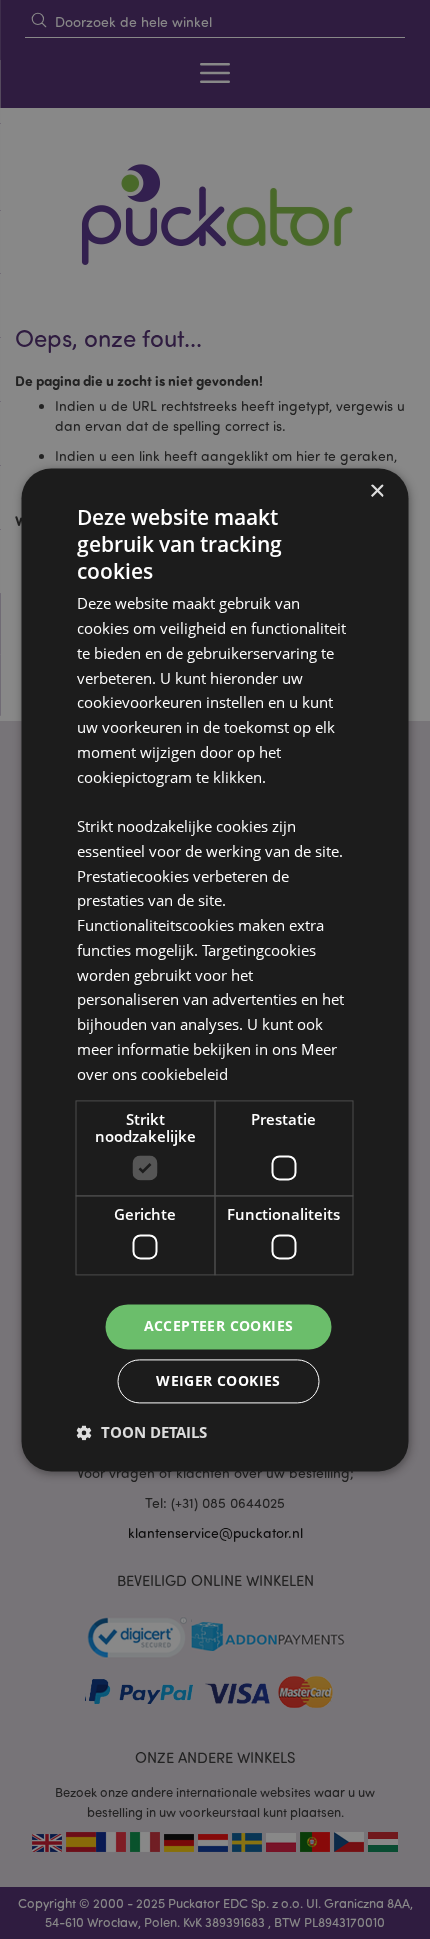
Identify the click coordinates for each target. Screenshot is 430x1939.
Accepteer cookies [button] (219, 1325)
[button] (142, 1432)
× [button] (376, 491)
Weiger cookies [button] (218, 1380)
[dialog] (215, 969)
